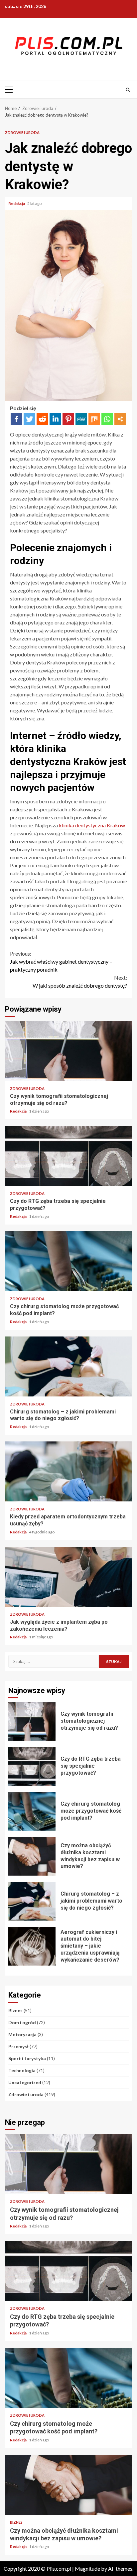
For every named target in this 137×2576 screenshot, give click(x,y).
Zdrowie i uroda (22, 132)
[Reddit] (42, 419)
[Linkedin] (55, 419)
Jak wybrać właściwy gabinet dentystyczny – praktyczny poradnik (61, 961)
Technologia (22, 2070)
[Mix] (94, 419)
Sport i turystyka (27, 2058)
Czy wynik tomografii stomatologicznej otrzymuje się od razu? (68, 1051)
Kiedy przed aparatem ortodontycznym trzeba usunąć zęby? (68, 1471)
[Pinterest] (68, 419)
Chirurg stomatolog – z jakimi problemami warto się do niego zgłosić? (68, 1366)
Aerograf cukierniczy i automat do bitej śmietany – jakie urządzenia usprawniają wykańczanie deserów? (32, 1946)
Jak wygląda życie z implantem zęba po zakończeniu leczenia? (68, 1577)
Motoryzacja (22, 2034)
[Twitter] (29, 419)
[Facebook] (16, 419)
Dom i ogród (22, 2022)
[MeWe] (81, 419)
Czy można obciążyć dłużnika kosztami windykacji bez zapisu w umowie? (32, 1856)
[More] (120, 419)
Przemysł (18, 2046)
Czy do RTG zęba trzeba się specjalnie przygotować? (68, 1156)
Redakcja (17, 203)
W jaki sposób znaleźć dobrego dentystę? (80, 981)
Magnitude (87, 2569)
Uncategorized (25, 2082)
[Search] (128, 90)
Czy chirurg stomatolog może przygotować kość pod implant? (68, 1261)
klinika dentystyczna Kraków (92, 825)
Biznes (15, 2010)
